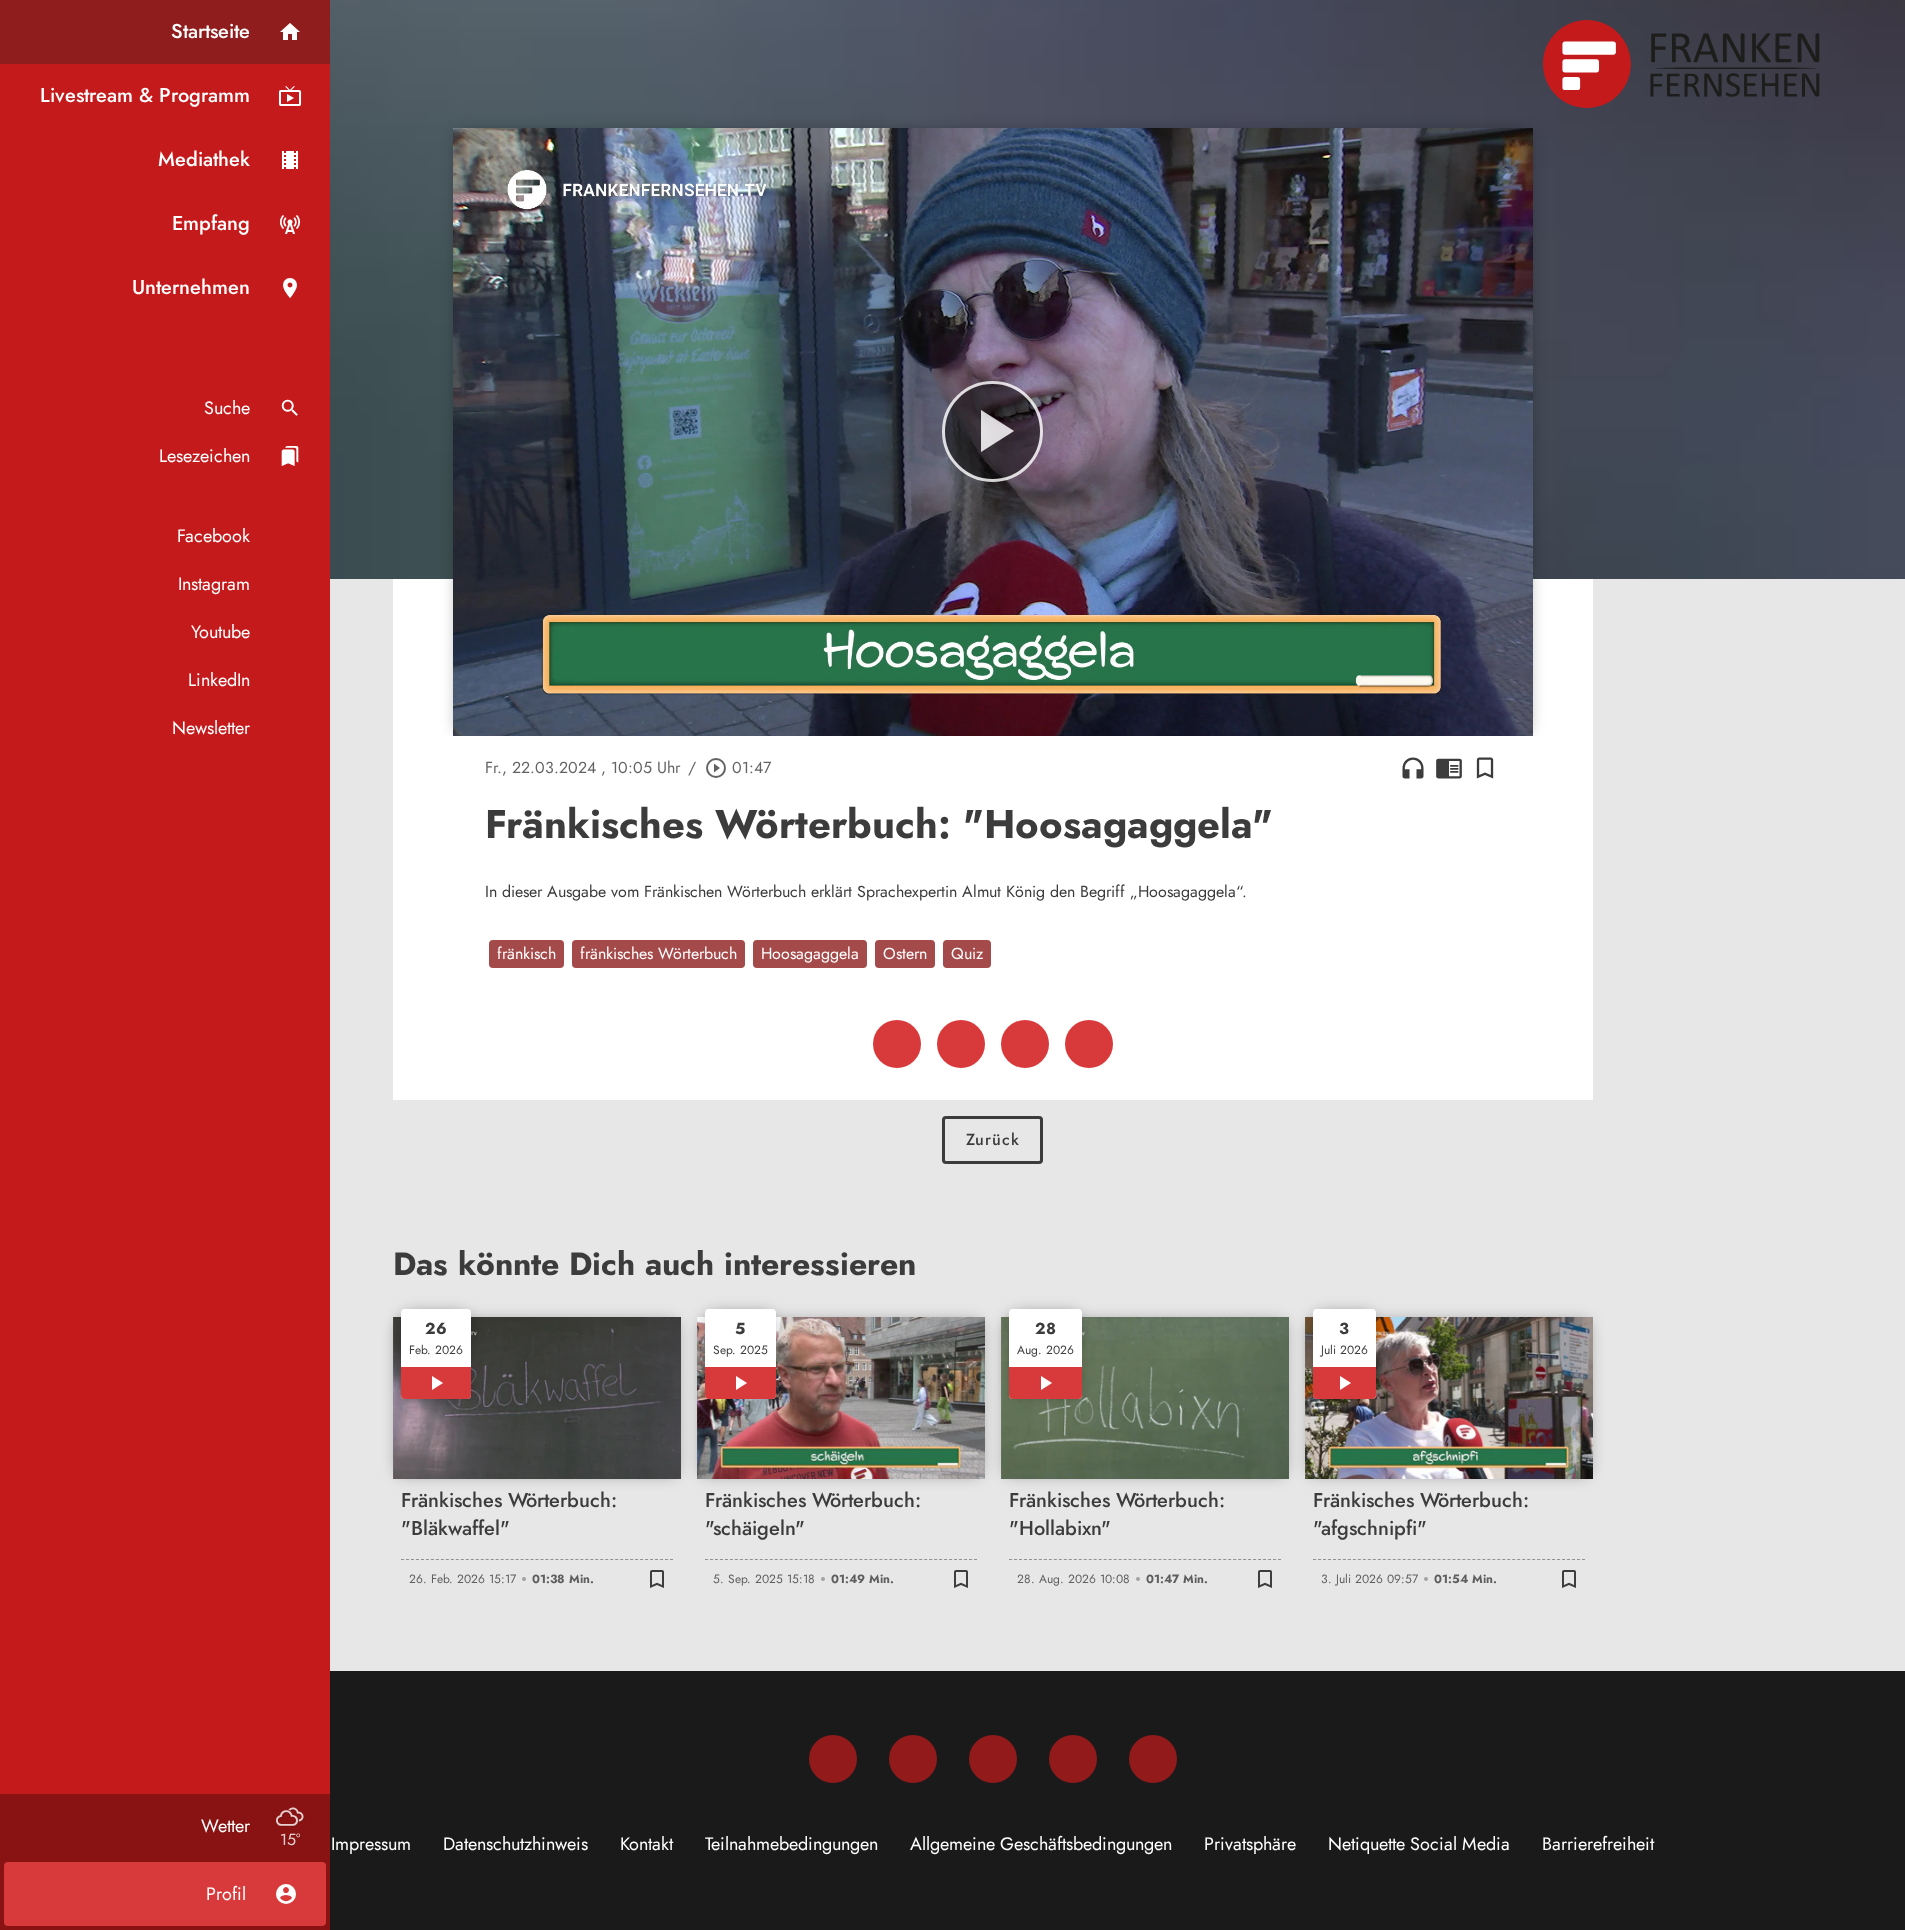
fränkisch (526, 953)
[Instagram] (913, 1759)
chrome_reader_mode (1449, 768)
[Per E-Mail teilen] (1089, 1044)
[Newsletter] (1153, 1759)
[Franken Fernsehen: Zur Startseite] (1684, 64)
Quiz (967, 953)
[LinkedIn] (1073, 1759)
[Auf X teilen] (961, 1044)
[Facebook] (833, 1759)
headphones (1413, 768)
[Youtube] (993, 1759)
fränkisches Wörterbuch (658, 953)
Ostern (905, 953)
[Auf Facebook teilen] (897, 1044)
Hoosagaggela (810, 953)
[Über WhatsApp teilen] (1025, 1044)
